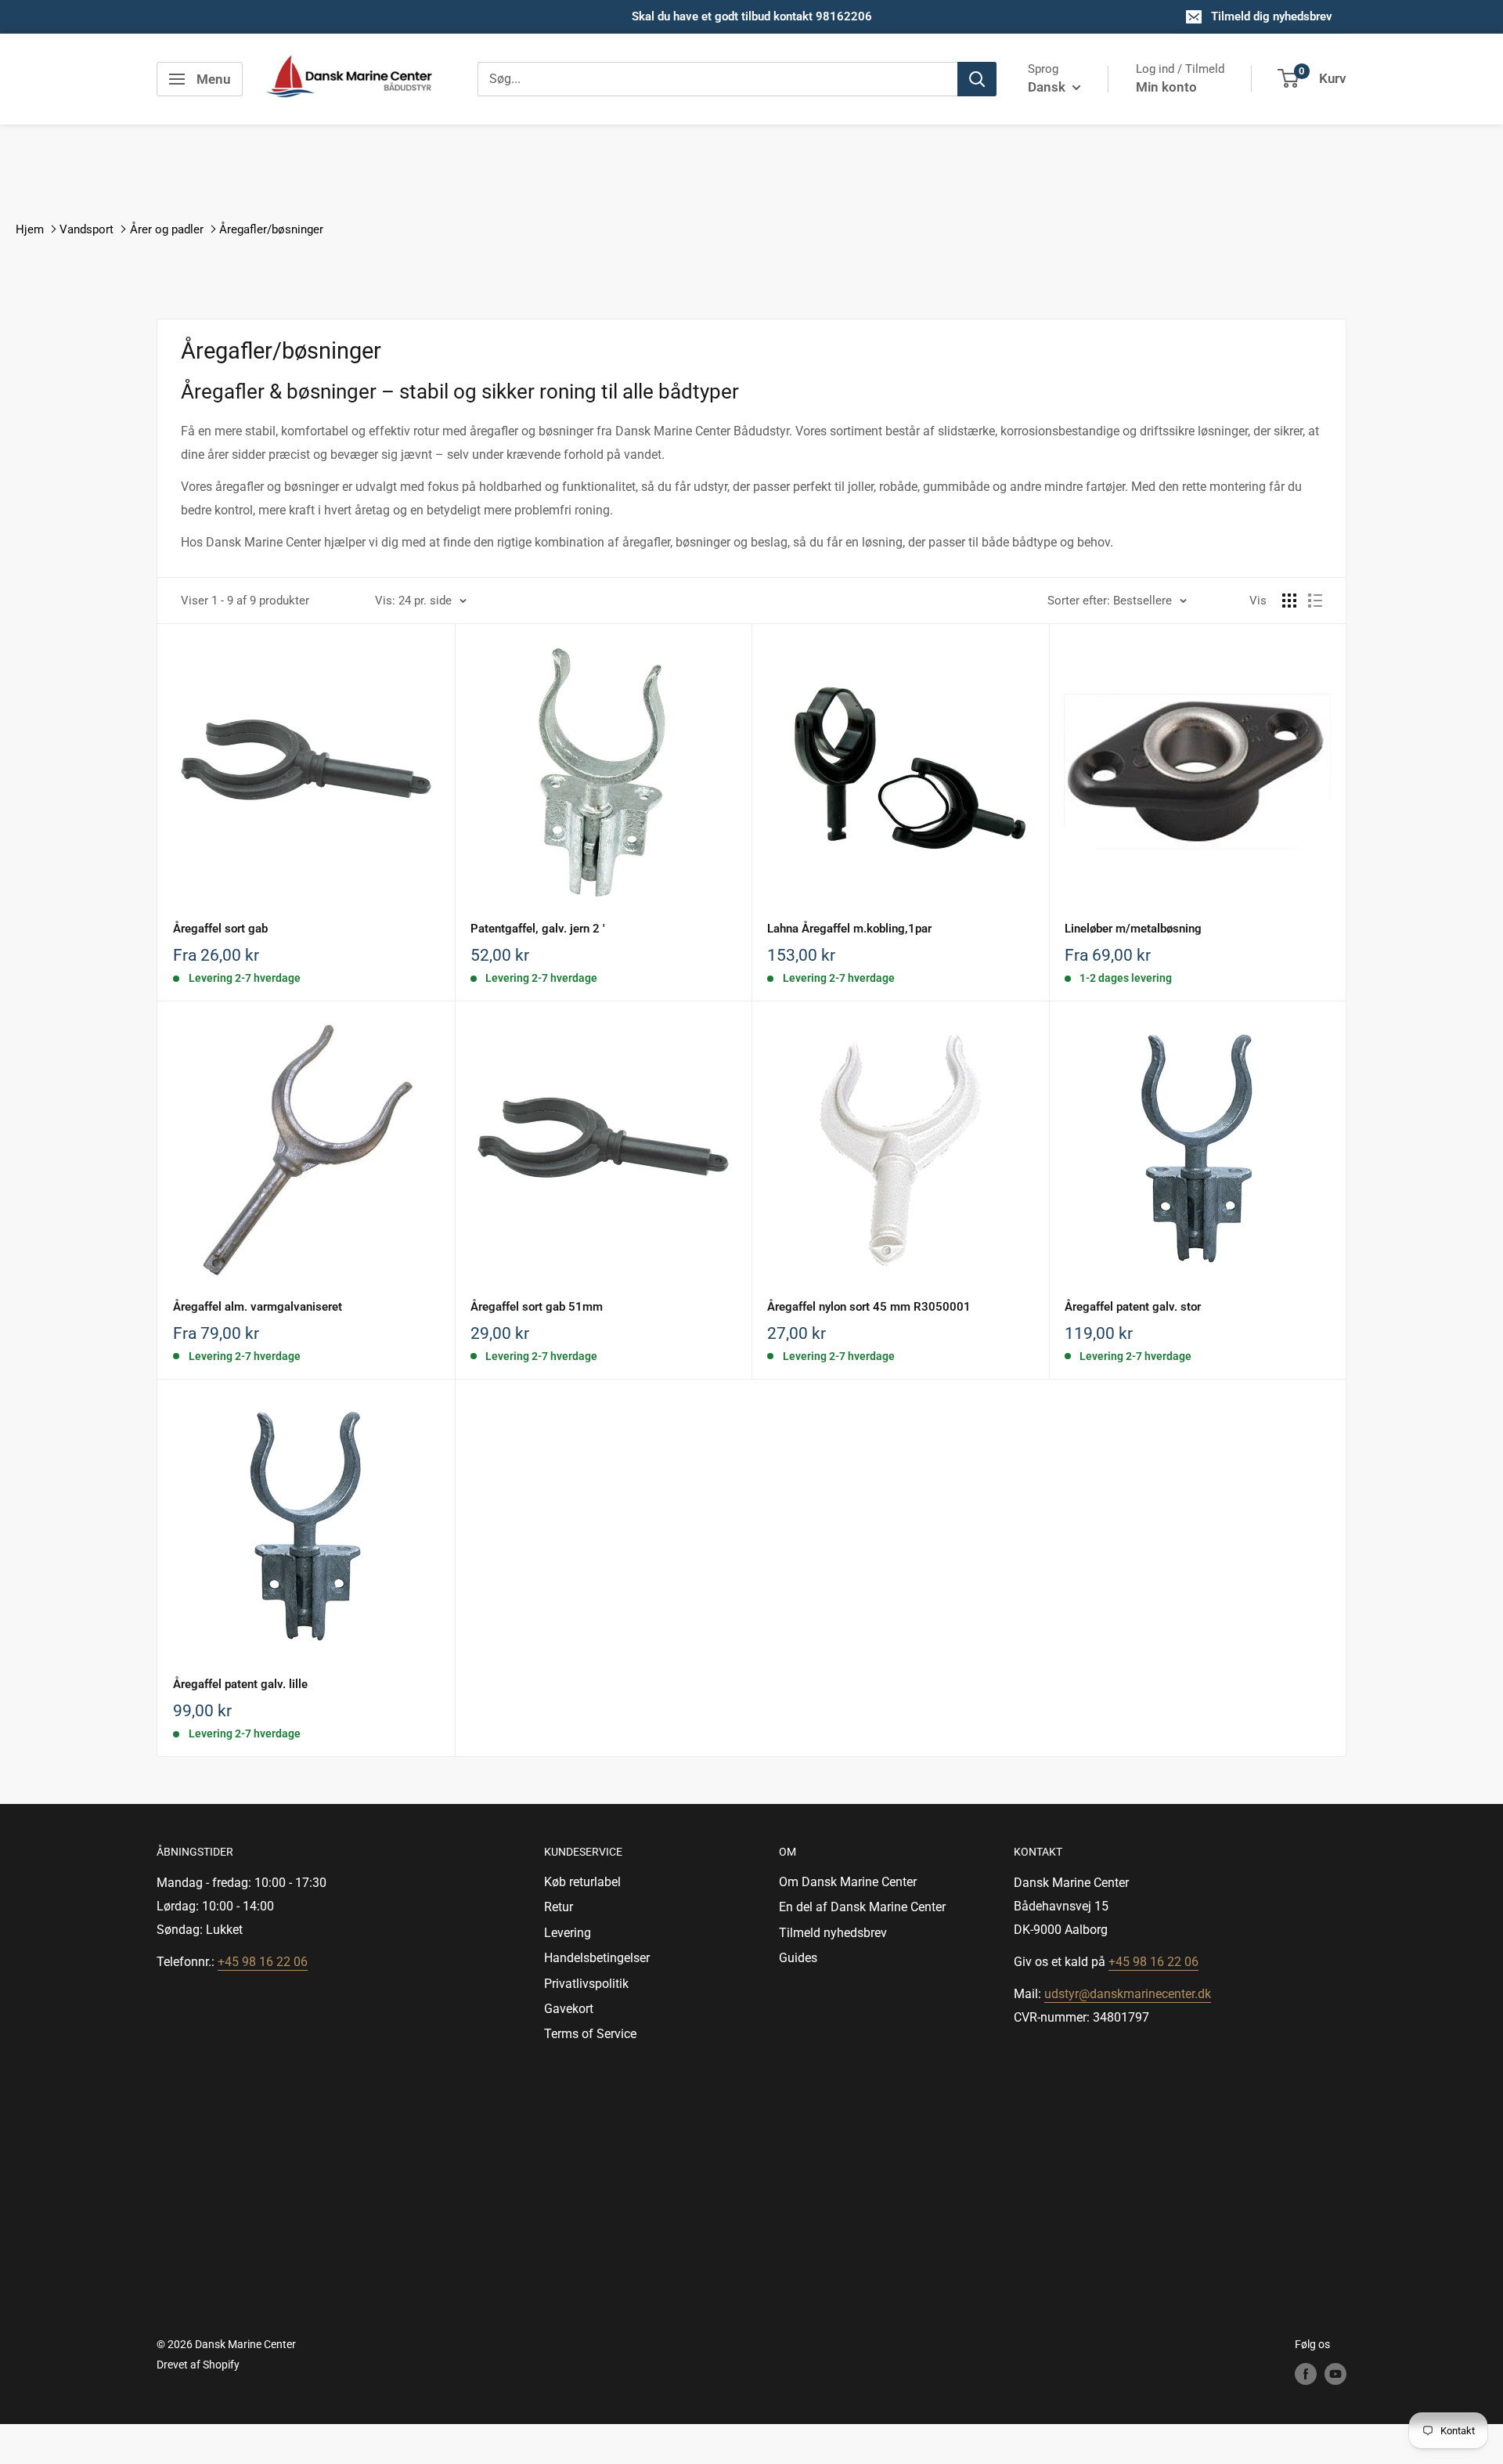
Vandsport (87, 229)
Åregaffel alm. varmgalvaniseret (258, 1307)
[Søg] (977, 79)
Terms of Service (590, 2034)
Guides (798, 1958)
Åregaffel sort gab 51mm (537, 1307)
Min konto (1166, 87)
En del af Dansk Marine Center (862, 1907)
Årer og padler (167, 229)
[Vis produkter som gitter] (1289, 601)
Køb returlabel (582, 1882)
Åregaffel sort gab (220, 929)
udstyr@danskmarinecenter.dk (1128, 1994)
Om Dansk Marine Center (848, 1882)
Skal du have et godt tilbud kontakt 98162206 (752, 16)
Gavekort (569, 2009)
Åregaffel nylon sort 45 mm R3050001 (869, 1307)
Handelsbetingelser (597, 1958)
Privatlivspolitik (586, 1984)
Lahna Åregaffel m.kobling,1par (849, 929)
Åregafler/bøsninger (271, 229)
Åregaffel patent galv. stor (1133, 1307)
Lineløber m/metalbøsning (1133, 929)
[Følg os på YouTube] (1335, 2374)
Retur (559, 1907)
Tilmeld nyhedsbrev (833, 1933)
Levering (568, 1933)
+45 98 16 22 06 (263, 1962)
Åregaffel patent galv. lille (240, 1684)
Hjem (30, 229)
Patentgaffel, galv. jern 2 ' (537, 929)
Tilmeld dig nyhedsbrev (1272, 16)
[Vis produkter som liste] (1315, 601)
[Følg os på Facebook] (1306, 2374)
